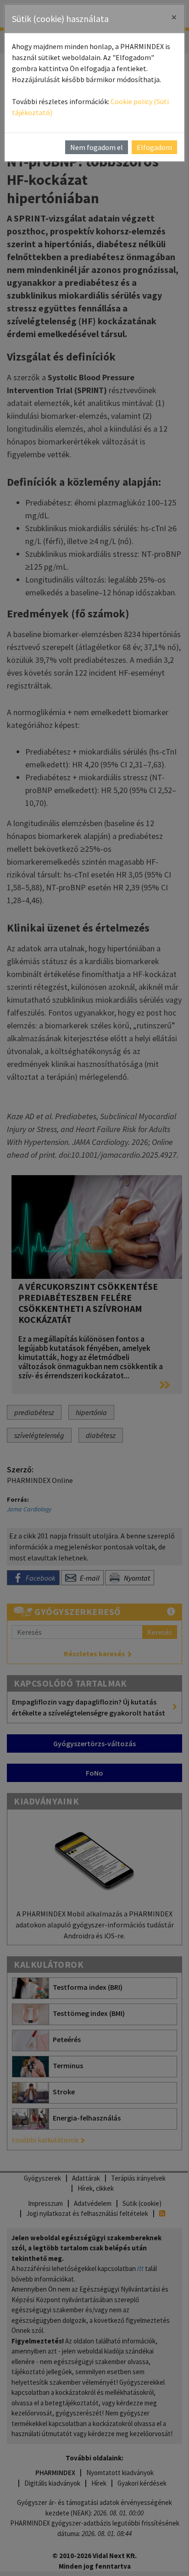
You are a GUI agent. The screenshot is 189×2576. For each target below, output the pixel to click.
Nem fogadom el (97, 147)
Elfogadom (154, 147)
